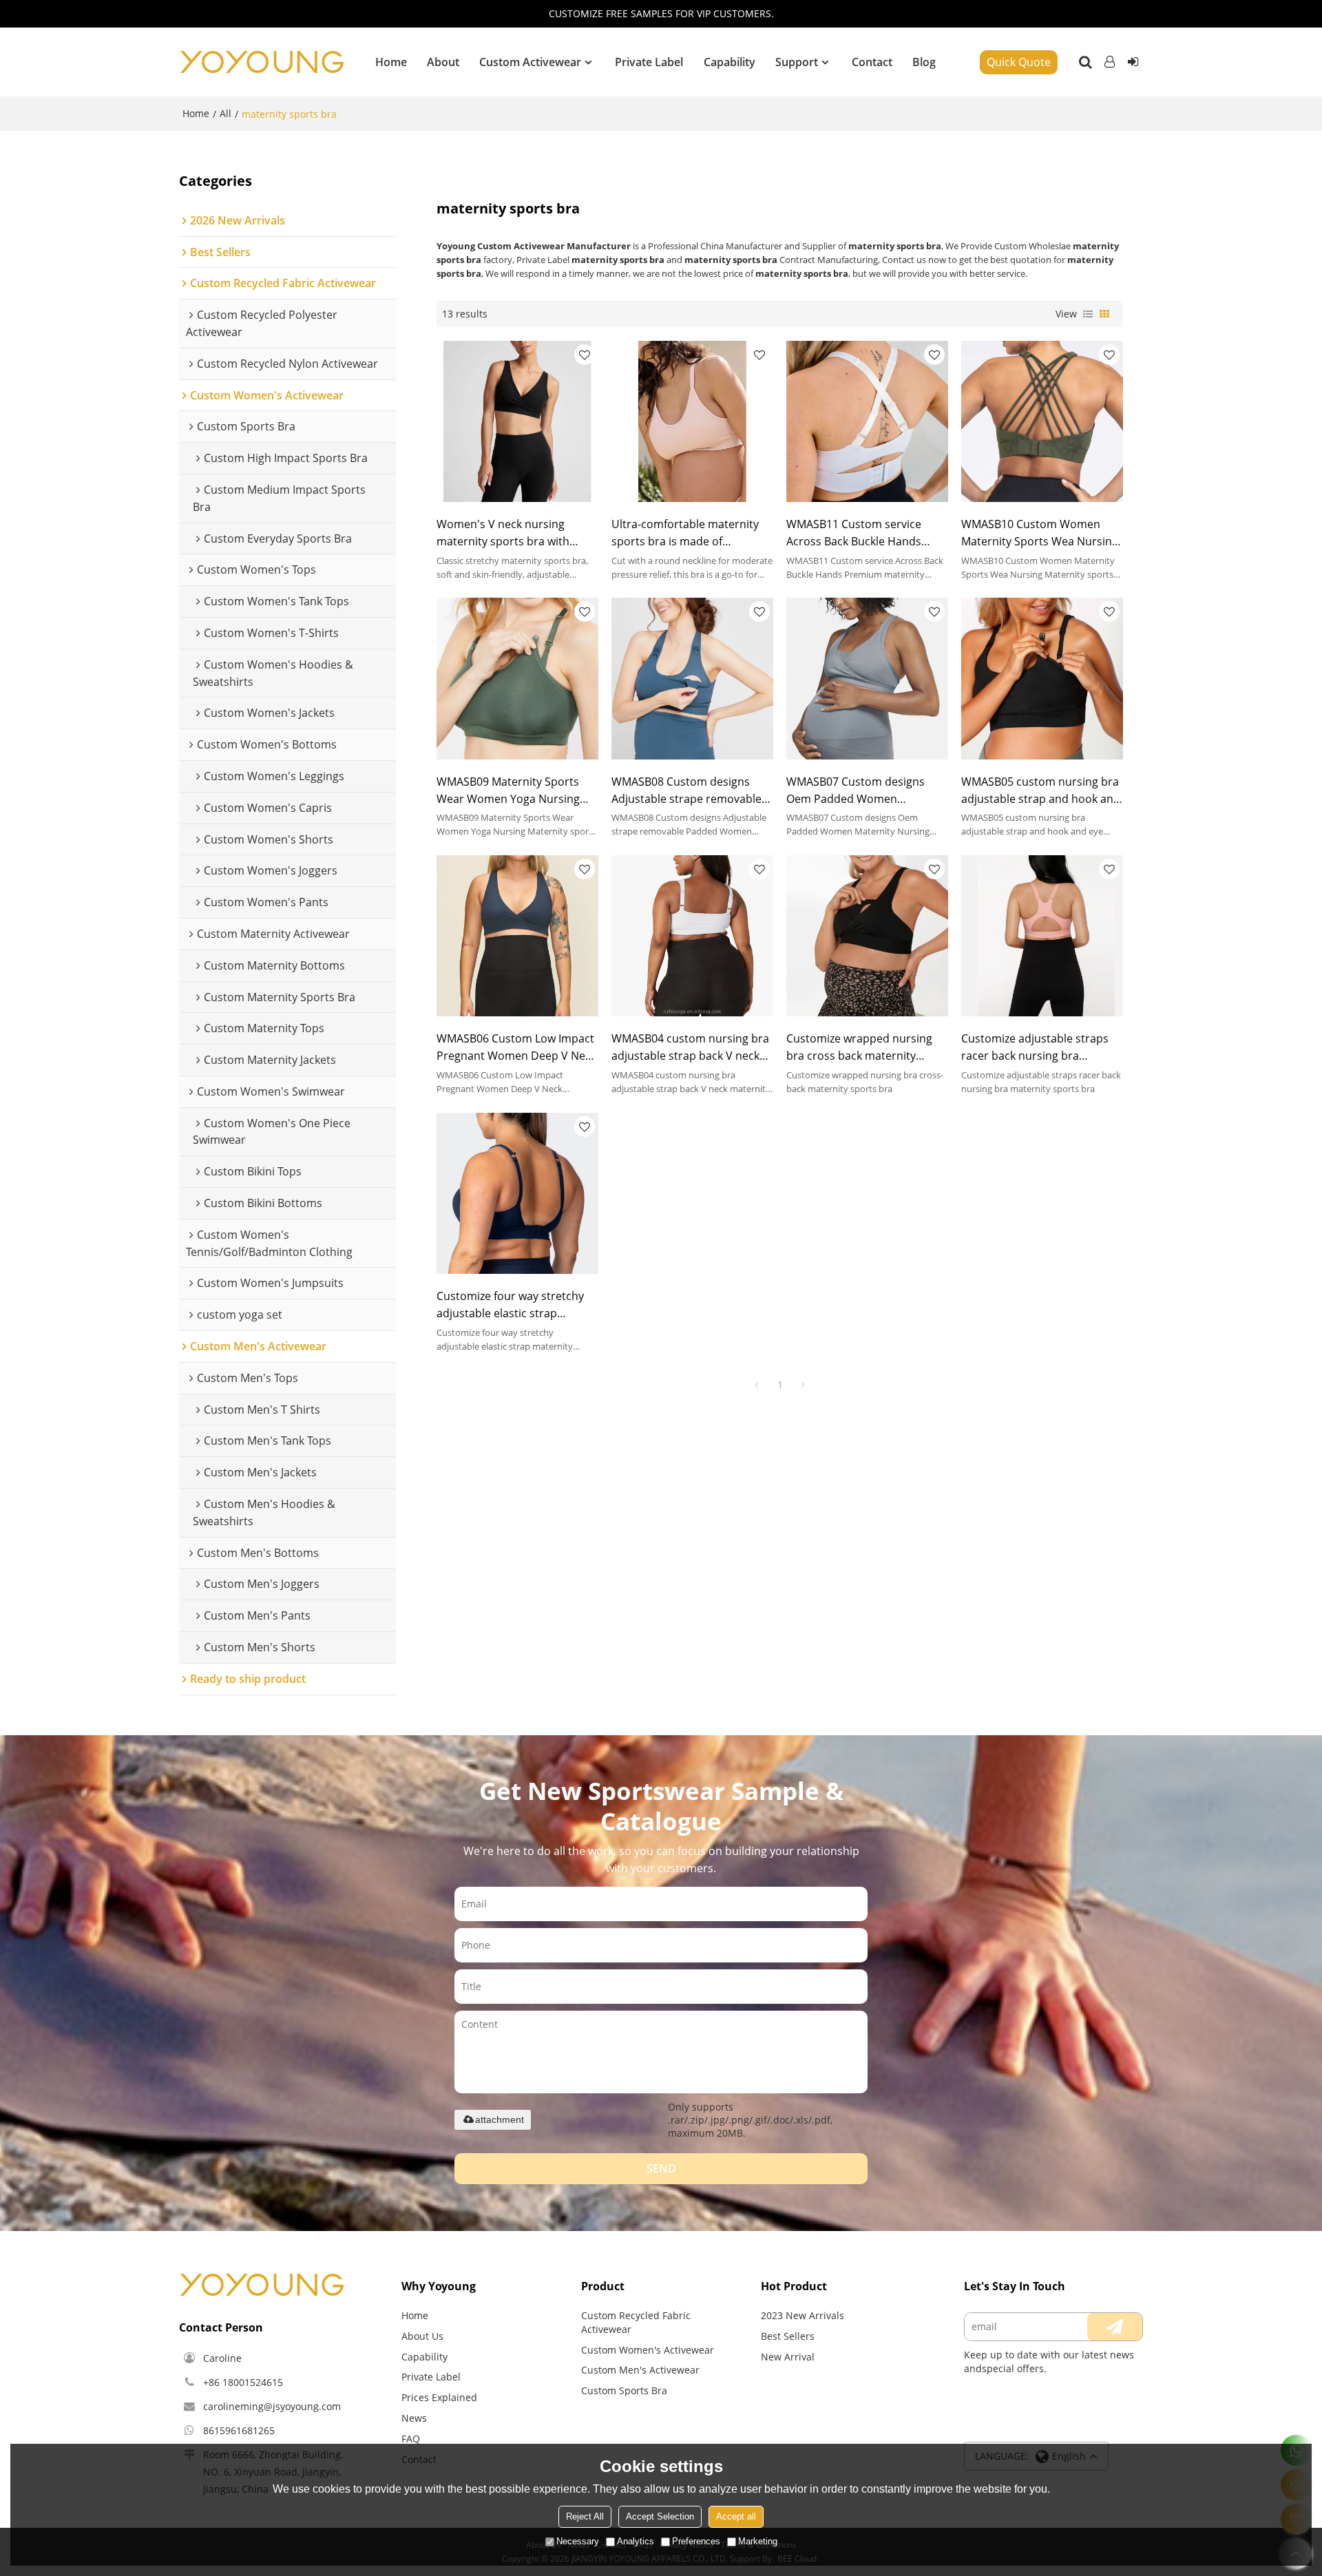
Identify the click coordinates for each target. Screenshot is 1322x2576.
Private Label (649, 62)
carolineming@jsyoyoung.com (272, 2406)
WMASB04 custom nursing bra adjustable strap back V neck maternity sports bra (690, 1048)
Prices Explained (439, 2397)
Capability (730, 62)
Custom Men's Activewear (640, 2370)
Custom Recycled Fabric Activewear (636, 2322)
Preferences (696, 2541)
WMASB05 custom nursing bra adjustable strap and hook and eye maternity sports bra (1041, 791)
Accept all (736, 2516)
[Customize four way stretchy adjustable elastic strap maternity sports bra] (517, 1193)
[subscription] (1115, 2327)
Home (391, 62)
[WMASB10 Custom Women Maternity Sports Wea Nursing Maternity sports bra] (1042, 421)
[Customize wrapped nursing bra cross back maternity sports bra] (867, 936)
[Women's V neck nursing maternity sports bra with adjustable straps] (517, 421)
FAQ (411, 2439)
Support (797, 62)
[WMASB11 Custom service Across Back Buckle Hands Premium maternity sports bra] (867, 421)
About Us (422, 2336)
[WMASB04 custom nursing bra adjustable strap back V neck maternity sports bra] (692, 936)
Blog (924, 62)
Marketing (758, 2541)
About (443, 62)
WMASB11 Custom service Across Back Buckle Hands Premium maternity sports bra (866, 533)
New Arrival (788, 2357)
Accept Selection (660, 2516)
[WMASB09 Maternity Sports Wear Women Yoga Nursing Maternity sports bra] (517, 678)
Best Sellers (788, 2336)
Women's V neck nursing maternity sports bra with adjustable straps (503, 533)
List (1088, 314)
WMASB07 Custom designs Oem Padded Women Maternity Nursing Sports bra (862, 791)
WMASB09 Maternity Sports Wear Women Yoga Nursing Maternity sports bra (508, 791)
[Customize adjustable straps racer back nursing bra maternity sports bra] (1042, 936)
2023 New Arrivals (802, 2315)
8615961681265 (239, 2430)
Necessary (578, 2541)
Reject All (585, 2516)
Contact (872, 62)
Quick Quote (1019, 62)
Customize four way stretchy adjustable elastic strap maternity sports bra (510, 1305)
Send (661, 2168)
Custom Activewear (530, 62)
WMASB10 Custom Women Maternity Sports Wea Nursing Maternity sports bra (1040, 533)
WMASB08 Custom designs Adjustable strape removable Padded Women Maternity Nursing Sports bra (686, 791)
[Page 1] (757, 1385)
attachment (500, 2119)
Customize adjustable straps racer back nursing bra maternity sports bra (1035, 1048)
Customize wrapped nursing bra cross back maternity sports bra (859, 1048)
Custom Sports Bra (624, 2390)
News (414, 2418)
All (225, 113)
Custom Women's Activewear (648, 2350)
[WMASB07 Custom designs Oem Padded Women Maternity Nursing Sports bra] (867, 678)
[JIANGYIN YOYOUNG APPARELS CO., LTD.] (262, 62)
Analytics (636, 2541)
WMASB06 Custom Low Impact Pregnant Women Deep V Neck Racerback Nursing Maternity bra (516, 1048)
